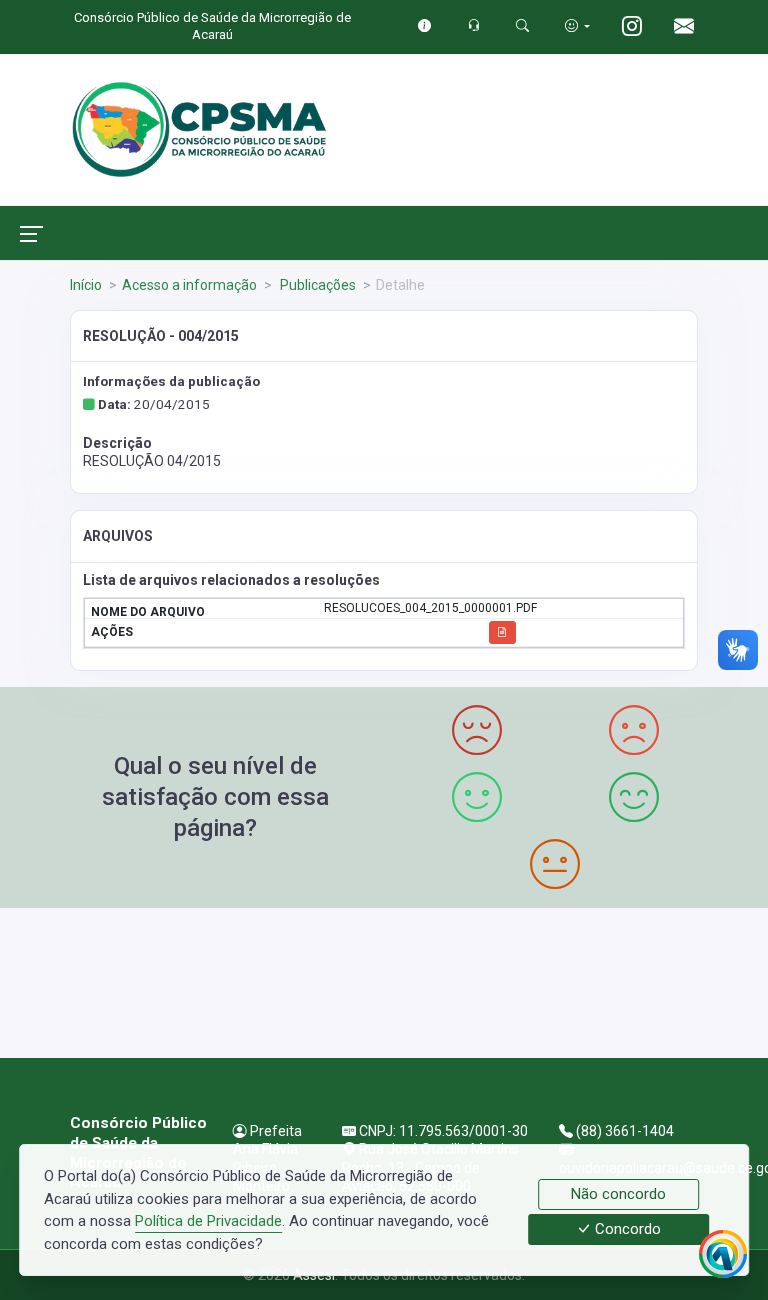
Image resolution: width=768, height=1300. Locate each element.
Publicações (316, 285)
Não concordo (618, 1194)
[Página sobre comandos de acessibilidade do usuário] (577, 25)
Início (86, 285)
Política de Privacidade (208, 1221)
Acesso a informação (189, 285)
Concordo (626, 1230)
